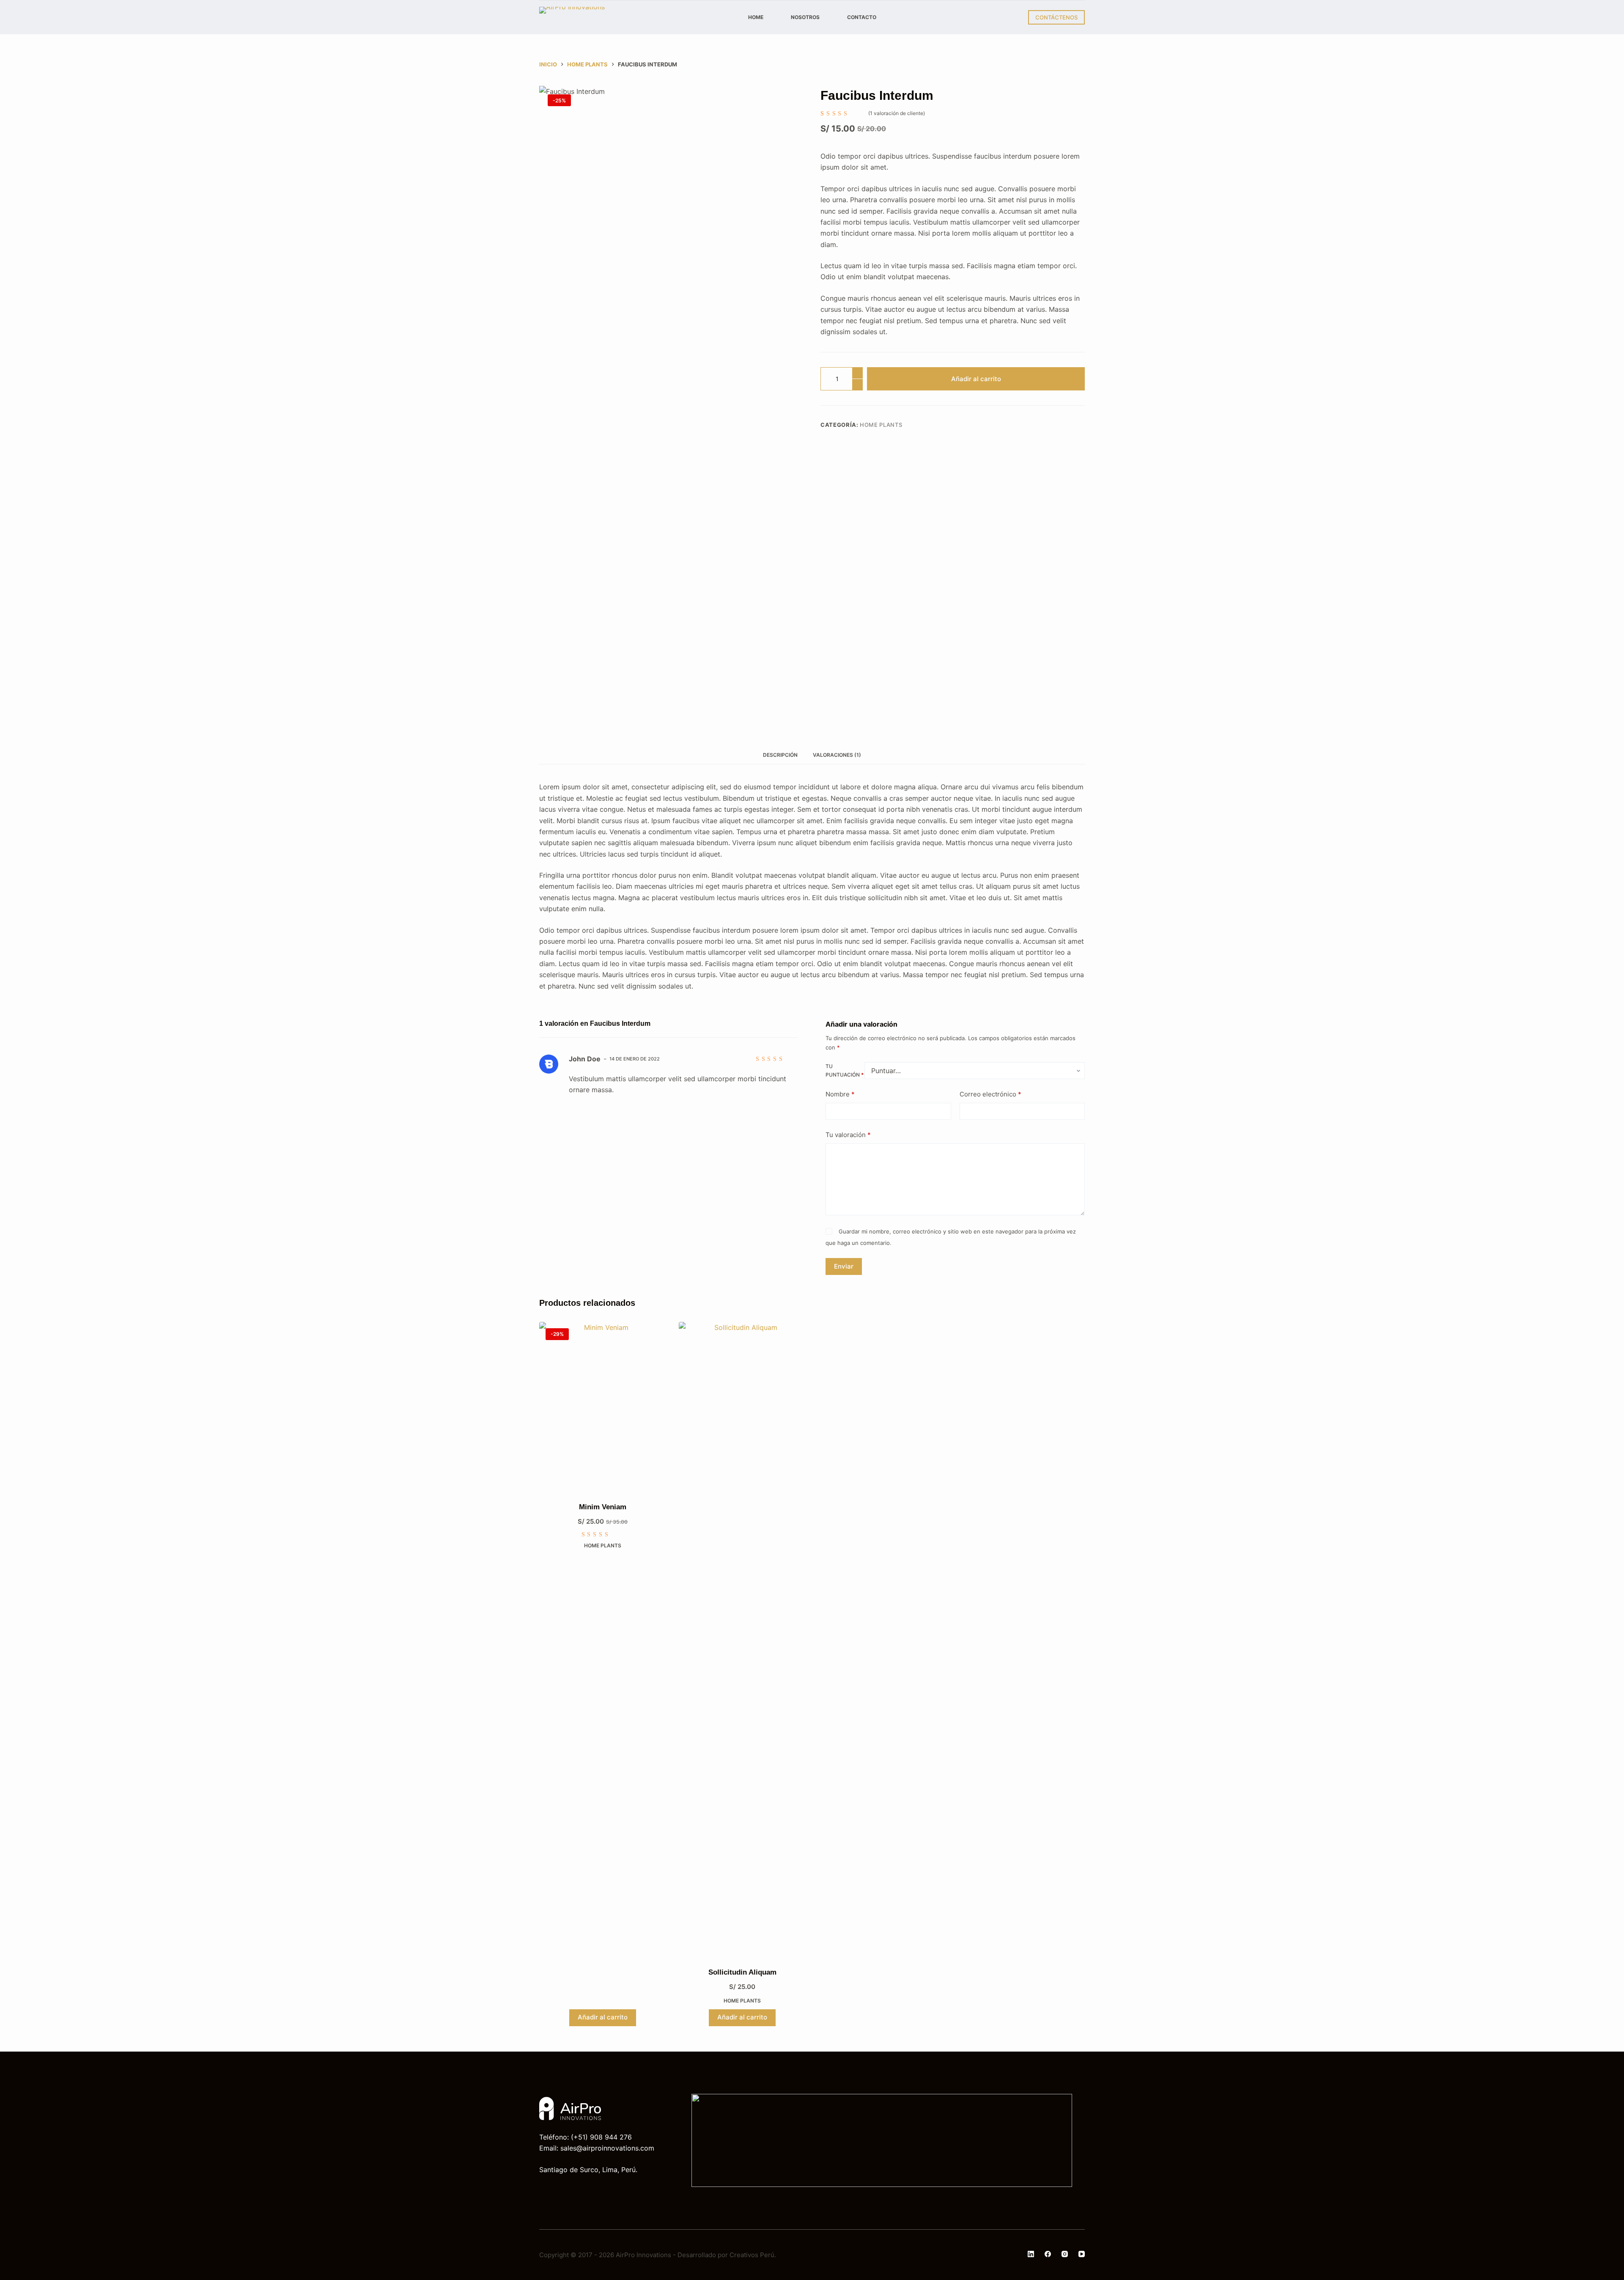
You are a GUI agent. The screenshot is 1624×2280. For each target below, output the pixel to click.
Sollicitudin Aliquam (742, 1972)
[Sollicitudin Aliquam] (742, 1639)
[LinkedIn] (1031, 2254)
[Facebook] (1048, 2254)
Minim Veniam (603, 1507)
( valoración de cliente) (897, 113)
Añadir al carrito (976, 379)
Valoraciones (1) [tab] (837, 755)
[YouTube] (1082, 2254)
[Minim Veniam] (603, 1406)
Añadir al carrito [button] (603, 2017)
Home (756, 17)
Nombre (840, 1094)
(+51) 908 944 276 (601, 2137)
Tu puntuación (845, 1070)
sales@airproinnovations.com (607, 2148)
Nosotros (805, 17)
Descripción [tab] (780, 755)
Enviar (844, 1266)
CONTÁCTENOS (1056, 17)
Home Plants (881, 425)
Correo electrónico (990, 1094)
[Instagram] (1065, 2254)
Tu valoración (848, 1135)
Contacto (862, 17)
